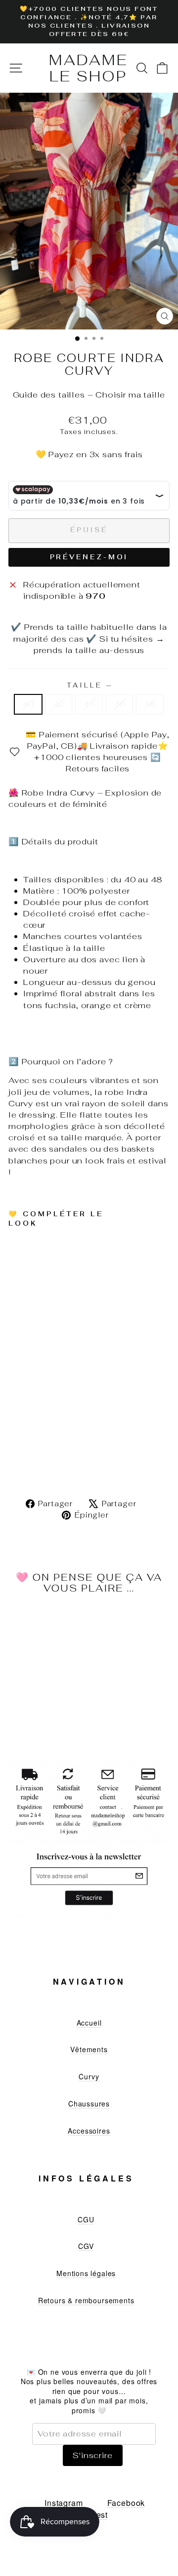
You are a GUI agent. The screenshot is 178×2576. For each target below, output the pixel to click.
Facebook (126, 2503)
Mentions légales (86, 2273)
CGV (86, 2246)
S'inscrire (92, 2455)
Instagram (64, 2503)
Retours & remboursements (86, 2300)
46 (120, 704)
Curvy (89, 2076)
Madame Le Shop (89, 68)
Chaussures (89, 2104)
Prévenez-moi (89, 557)
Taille (89, 685)
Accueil (89, 2023)
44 (89, 704)
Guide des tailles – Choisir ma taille (89, 395)
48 (150, 704)
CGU (86, 2219)
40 (28, 704)
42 (59, 704)
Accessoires (89, 2131)
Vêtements (89, 2049)
